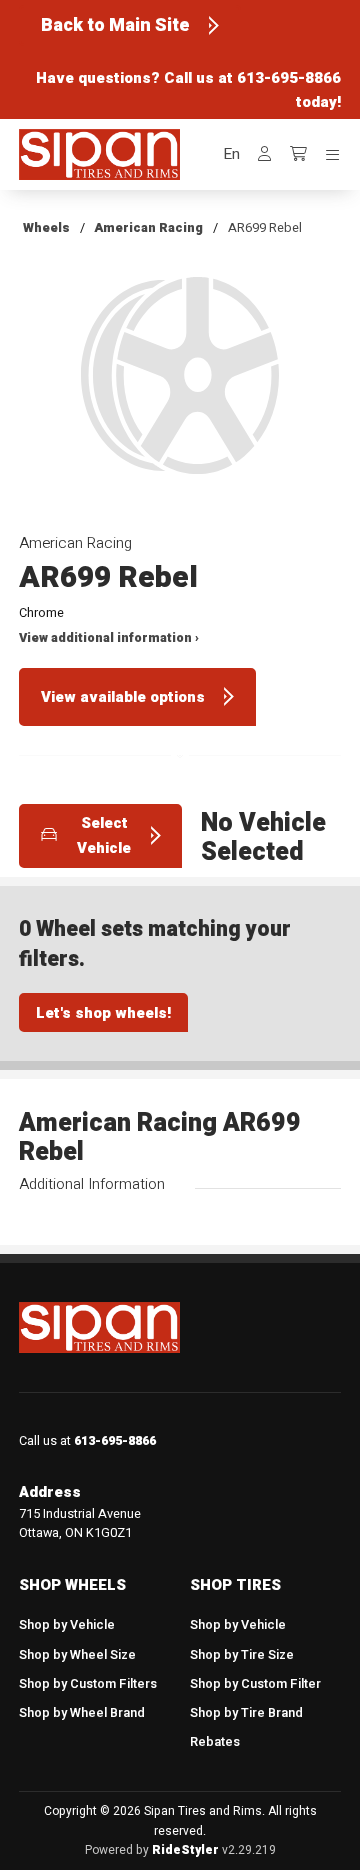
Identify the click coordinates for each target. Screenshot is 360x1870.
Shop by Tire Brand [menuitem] (246, 1713)
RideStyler (185, 1850)
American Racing (148, 228)
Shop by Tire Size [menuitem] (242, 1655)
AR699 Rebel (265, 228)
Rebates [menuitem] (215, 1742)
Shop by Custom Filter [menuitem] (255, 1684)
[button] (231, 154)
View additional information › (109, 638)
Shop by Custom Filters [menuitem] (88, 1684)
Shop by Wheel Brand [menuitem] (82, 1713)
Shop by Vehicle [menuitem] (67, 1625)
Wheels (46, 228)
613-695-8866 (289, 78)
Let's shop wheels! (103, 1013)
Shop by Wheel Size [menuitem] (77, 1655)
